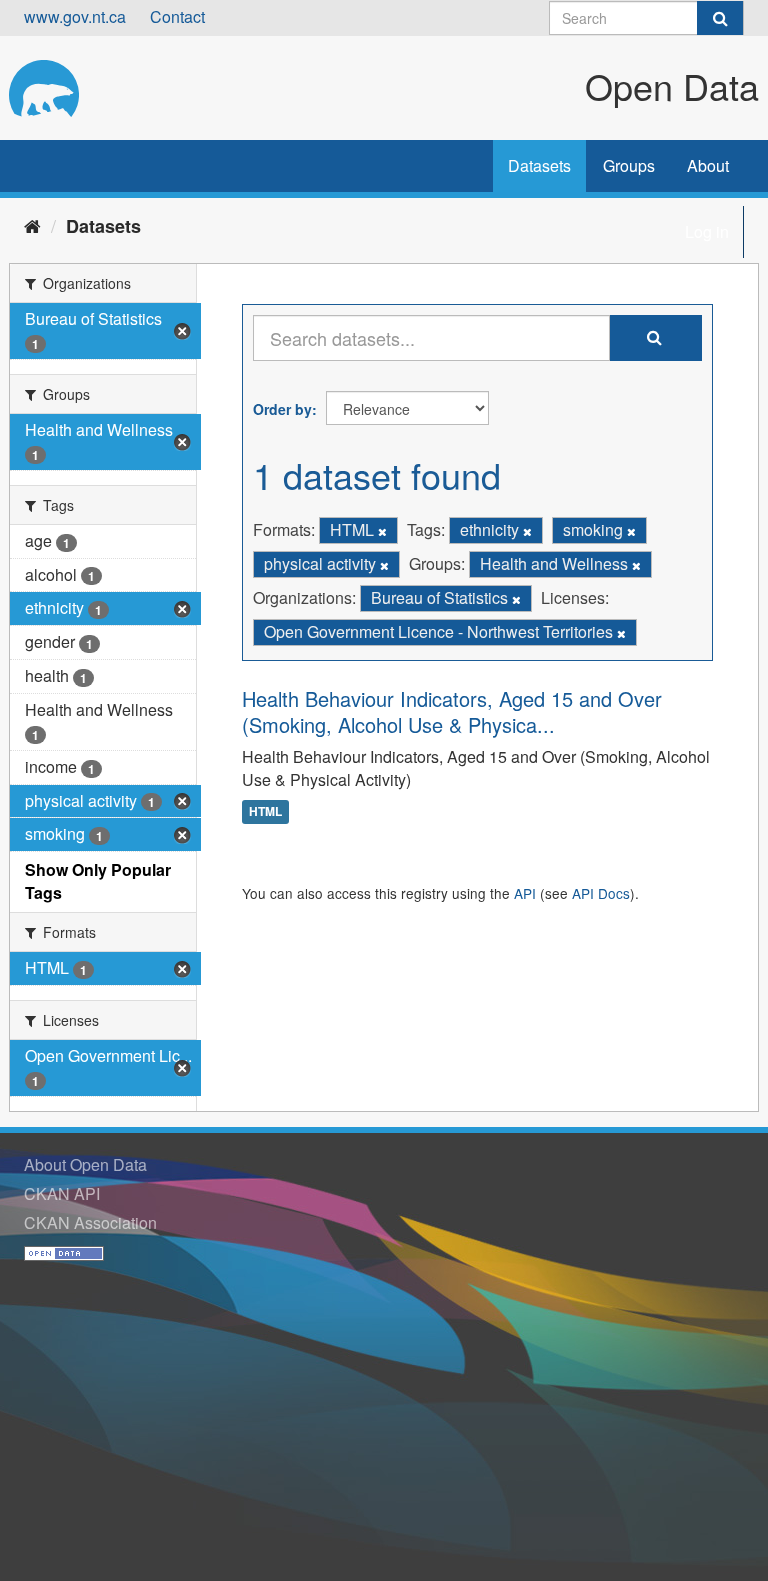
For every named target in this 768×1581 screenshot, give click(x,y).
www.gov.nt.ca (75, 16)
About (708, 165)
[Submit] (720, 18)
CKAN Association (90, 1222)
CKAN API (62, 1193)
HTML (265, 812)
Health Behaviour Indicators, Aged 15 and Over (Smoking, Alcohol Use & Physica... (452, 711)
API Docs (601, 893)
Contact (177, 16)
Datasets (539, 165)
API (525, 893)
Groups (629, 165)
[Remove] (382, 531)
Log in (707, 231)
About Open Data (85, 1164)
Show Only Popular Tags (98, 881)
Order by (282, 409)
